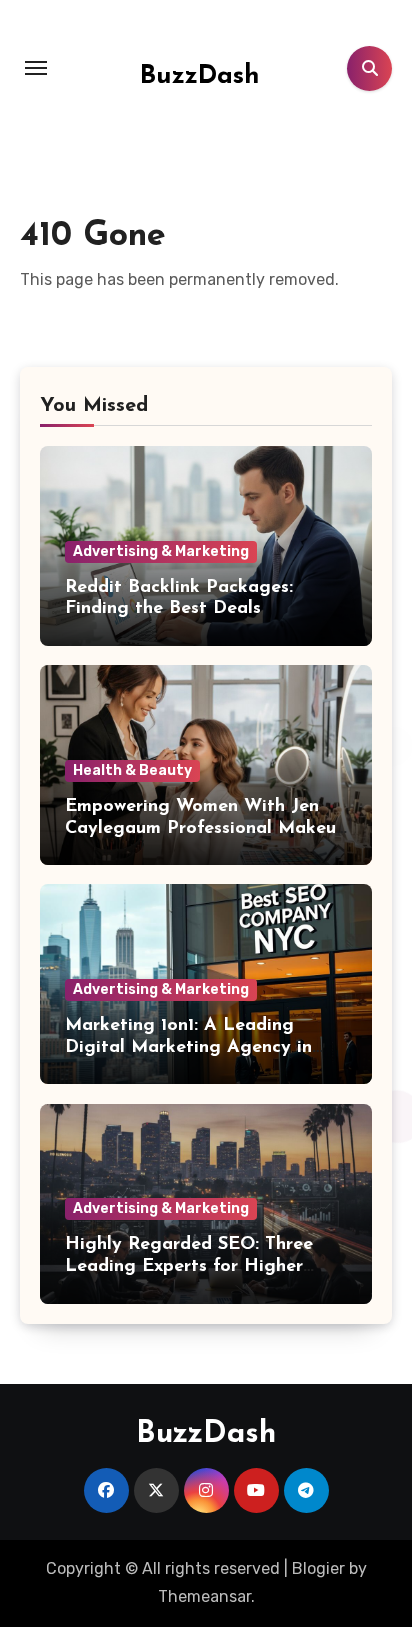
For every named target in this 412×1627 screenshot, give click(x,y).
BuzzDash (200, 76)
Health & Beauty (132, 770)
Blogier (318, 1568)
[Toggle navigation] (36, 68)
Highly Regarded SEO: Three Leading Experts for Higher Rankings (189, 1266)
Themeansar (204, 1596)
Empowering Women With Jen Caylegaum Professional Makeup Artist (206, 828)
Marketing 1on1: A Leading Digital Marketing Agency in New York (188, 1047)
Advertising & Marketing (161, 551)
